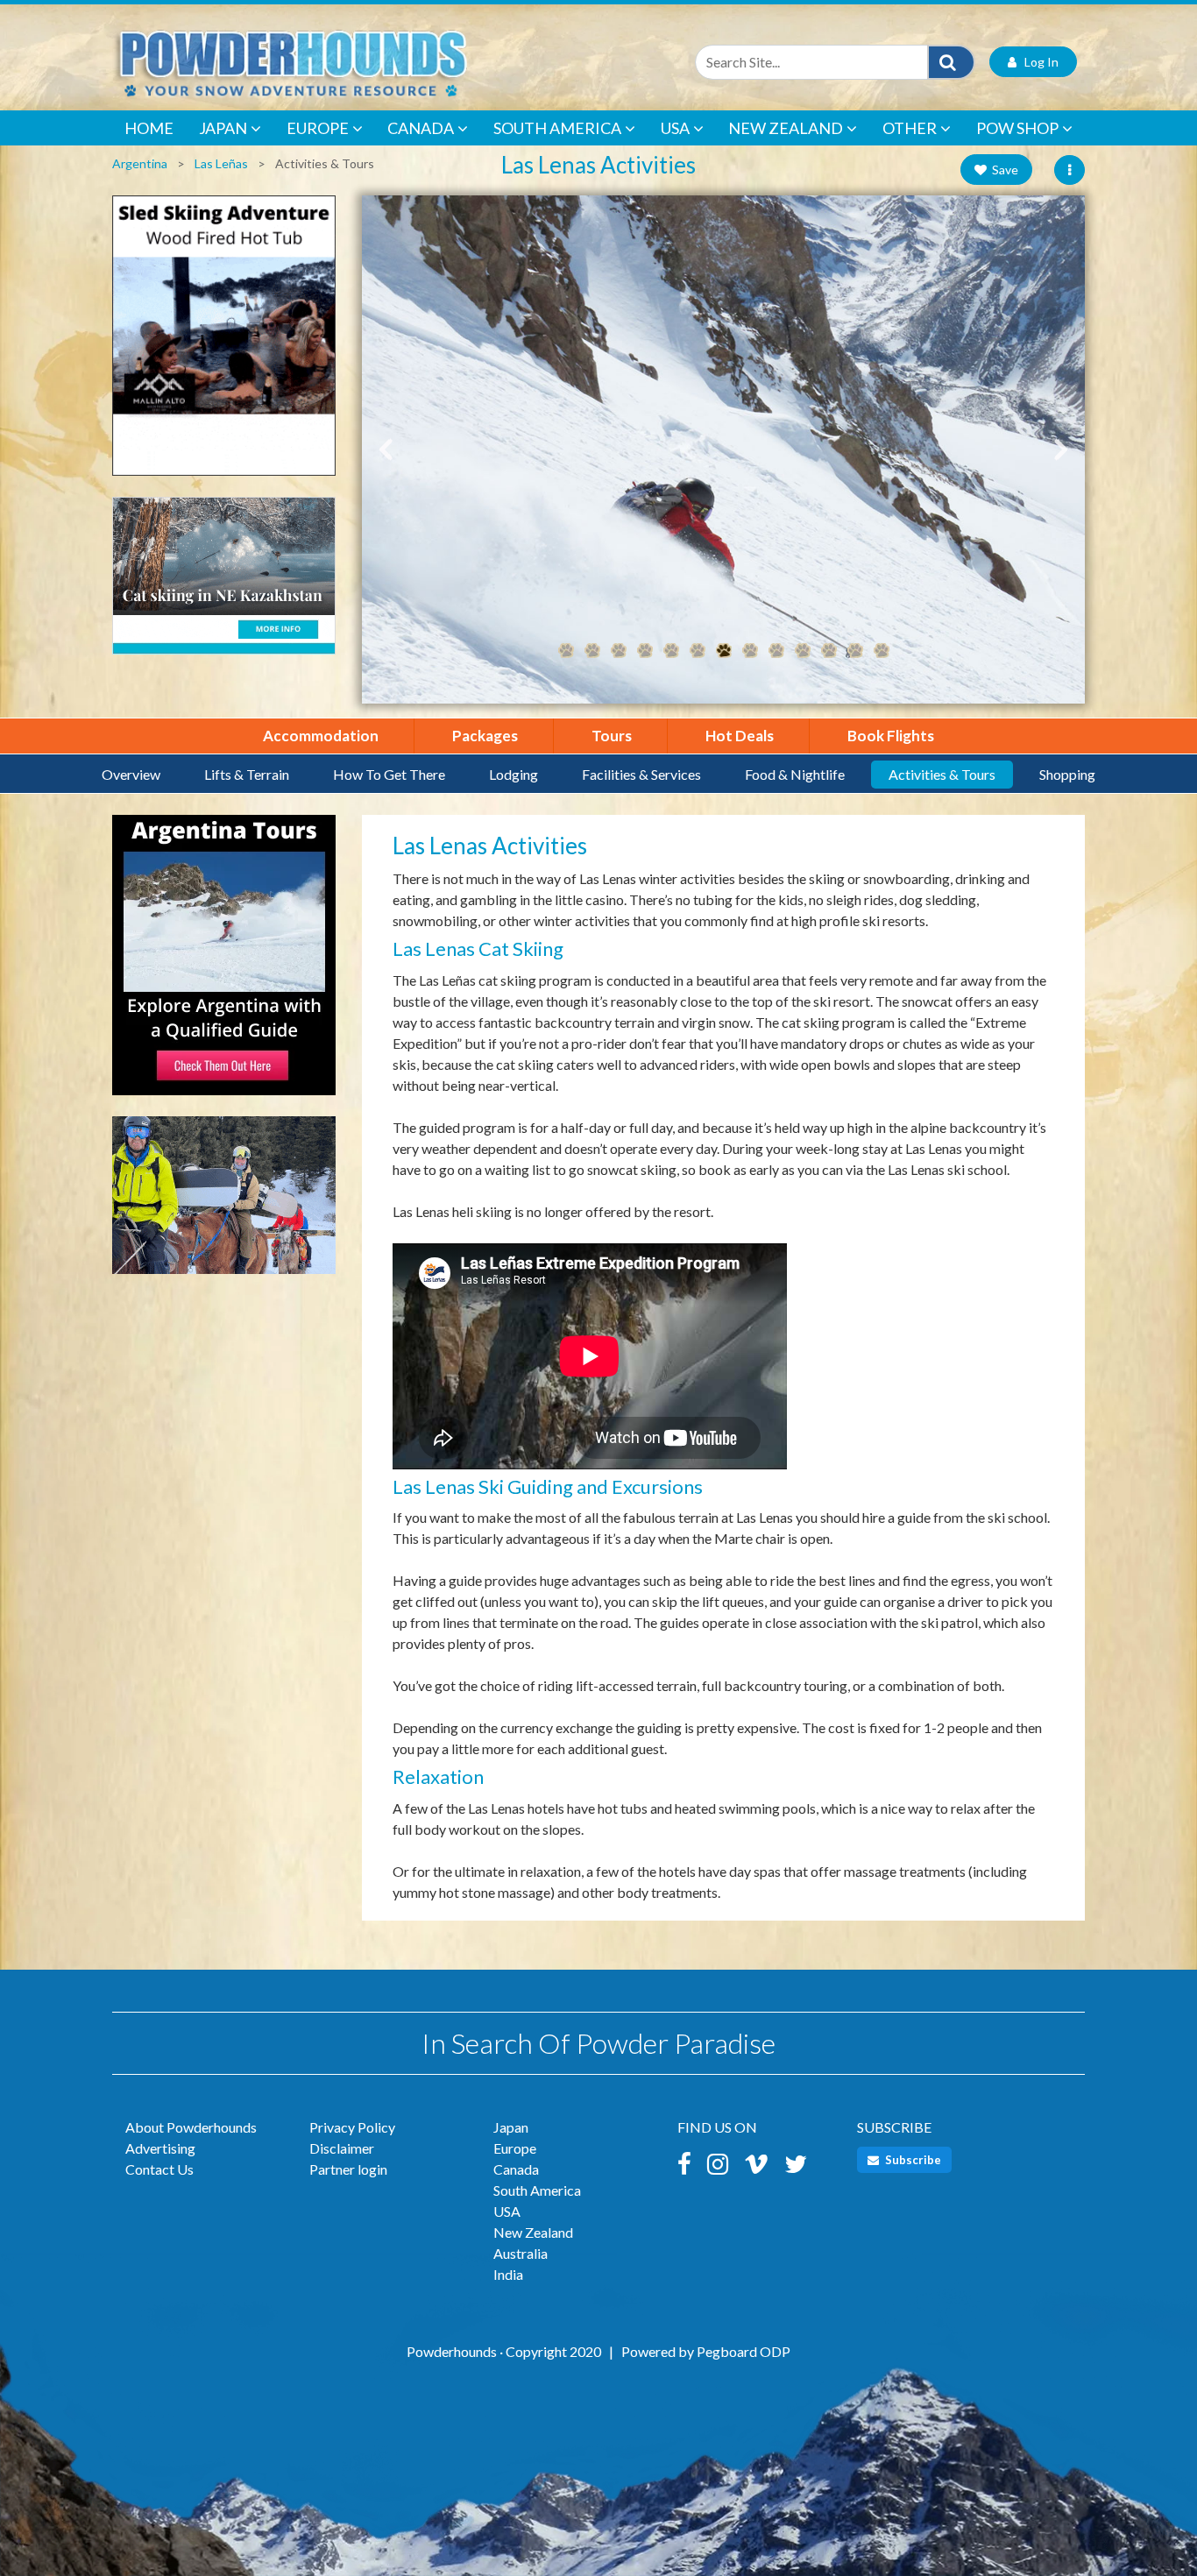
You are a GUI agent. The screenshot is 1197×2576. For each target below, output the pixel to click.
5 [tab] (671, 651)
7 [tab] (724, 651)
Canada (421, 128)
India (508, 2274)
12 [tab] (855, 651)
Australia (521, 2253)
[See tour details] (224, 1203)
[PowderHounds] (349, 62)
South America (557, 128)
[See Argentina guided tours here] (224, 963)
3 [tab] (619, 651)
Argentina (140, 163)
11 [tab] (829, 651)
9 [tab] (776, 651)
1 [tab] (566, 651)
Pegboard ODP (744, 2351)
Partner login (348, 2169)
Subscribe (912, 2160)
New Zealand (786, 128)
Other (910, 128)
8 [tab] (750, 651)
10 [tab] (803, 651)
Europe (318, 128)
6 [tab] (698, 651)
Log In (1038, 62)
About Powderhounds (191, 2127)
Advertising (160, 2148)
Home (149, 128)
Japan (223, 128)
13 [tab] (882, 651)
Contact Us (159, 2169)
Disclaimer (342, 2148)
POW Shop (1017, 128)
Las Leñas (221, 163)
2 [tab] (592, 651)
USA (675, 128)
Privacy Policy (352, 2127)
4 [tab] (645, 651)
